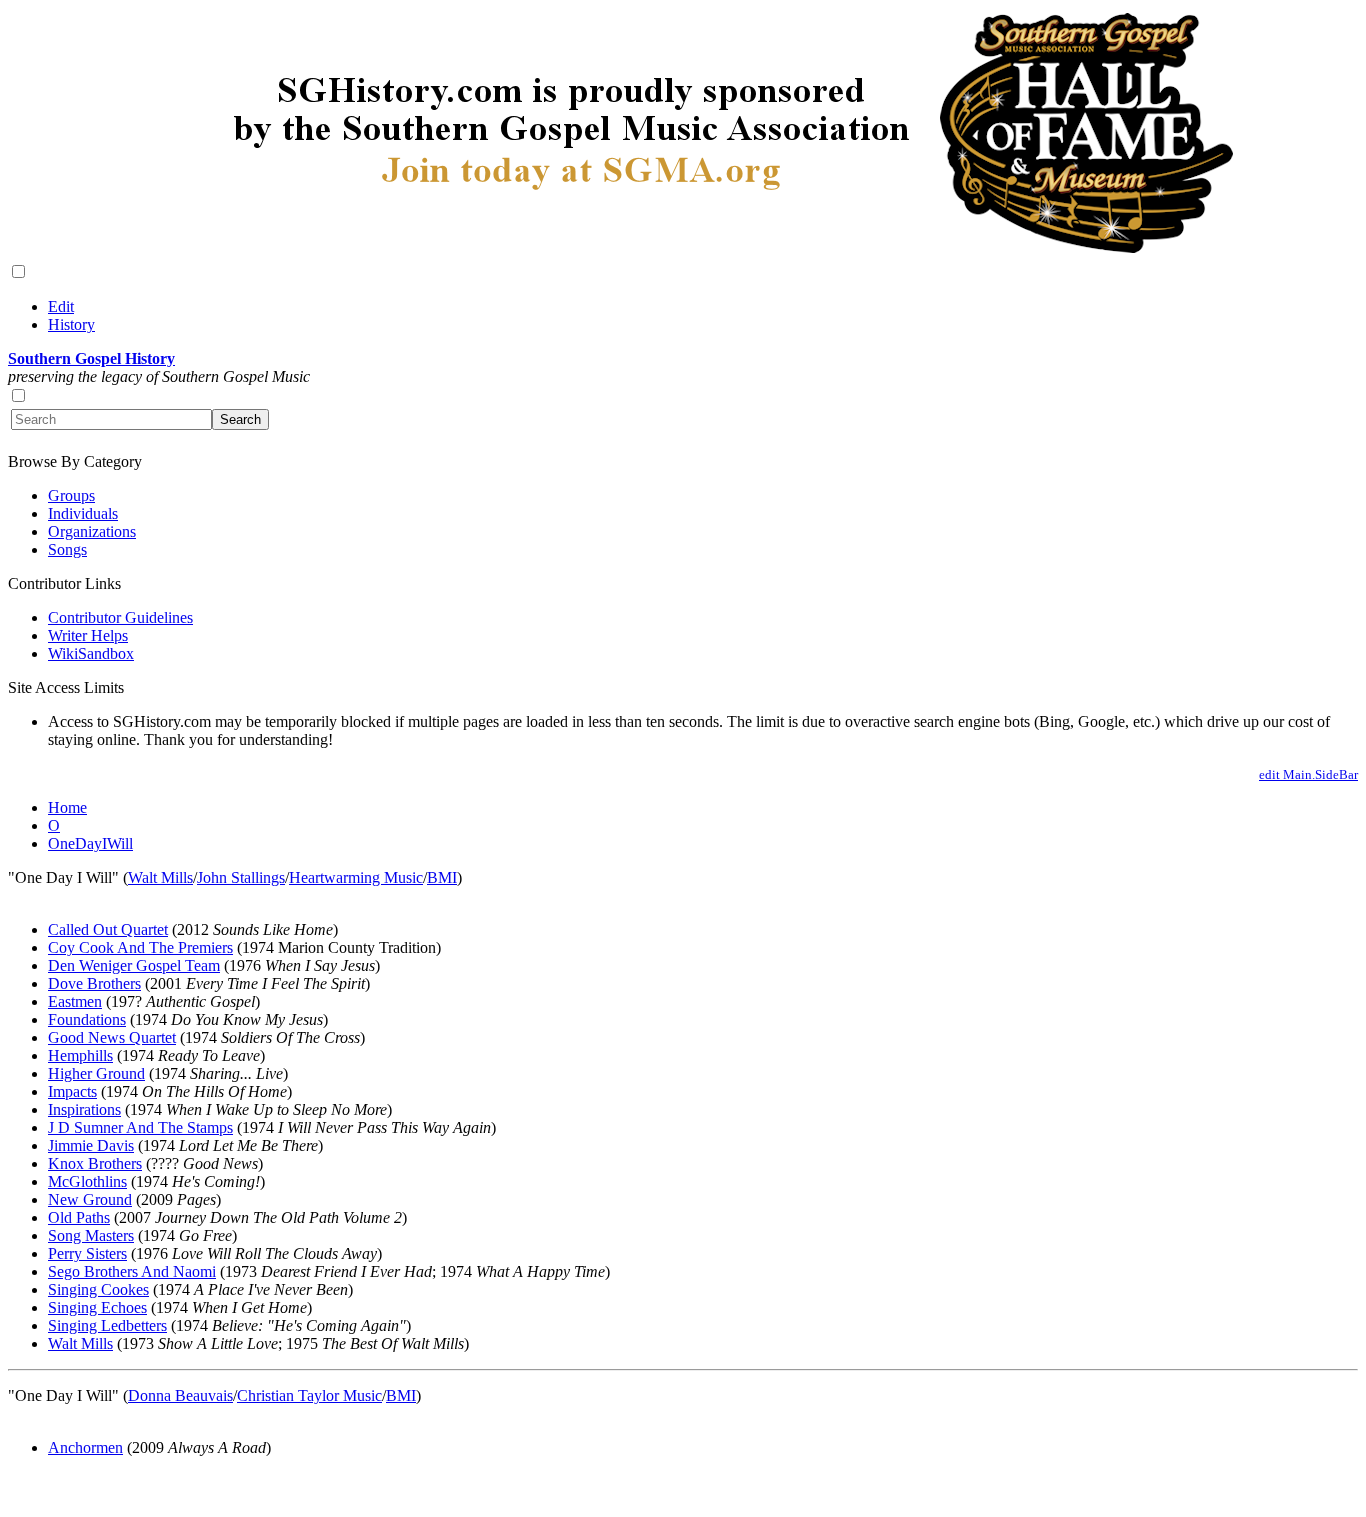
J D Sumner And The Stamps (140, 1127)
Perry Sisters (87, 1253)
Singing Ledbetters (107, 1325)
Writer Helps (88, 635)
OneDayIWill (90, 843)
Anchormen (85, 1447)
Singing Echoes (97, 1307)
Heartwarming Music (356, 877)
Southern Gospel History (91, 358)
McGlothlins (87, 1181)
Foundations (87, 1019)
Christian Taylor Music (309, 1395)
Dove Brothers (94, 983)
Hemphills (80, 1055)
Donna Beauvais (180, 1395)
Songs (67, 549)
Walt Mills (160, 877)
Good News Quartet (112, 1037)
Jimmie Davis (91, 1145)
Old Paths (79, 1217)
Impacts (72, 1091)
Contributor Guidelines (120, 617)
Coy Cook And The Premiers (140, 947)
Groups (71, 495)
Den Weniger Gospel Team (134, 965)
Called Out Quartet (108, 929)
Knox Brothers (95, 1163)
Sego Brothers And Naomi (132, 1271)
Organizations (92, 531)
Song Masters (91, 1235)
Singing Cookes (98, 1289)
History (71, 324)
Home (67, 807)
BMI (442, 877)
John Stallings (241, 877)
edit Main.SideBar (1308, 774)
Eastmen (75, 1001)
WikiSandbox (91, 653)
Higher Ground (96, 1073)
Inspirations (84, 1109)
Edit (61, 306)
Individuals (83, 513)
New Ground (90, 1199)
